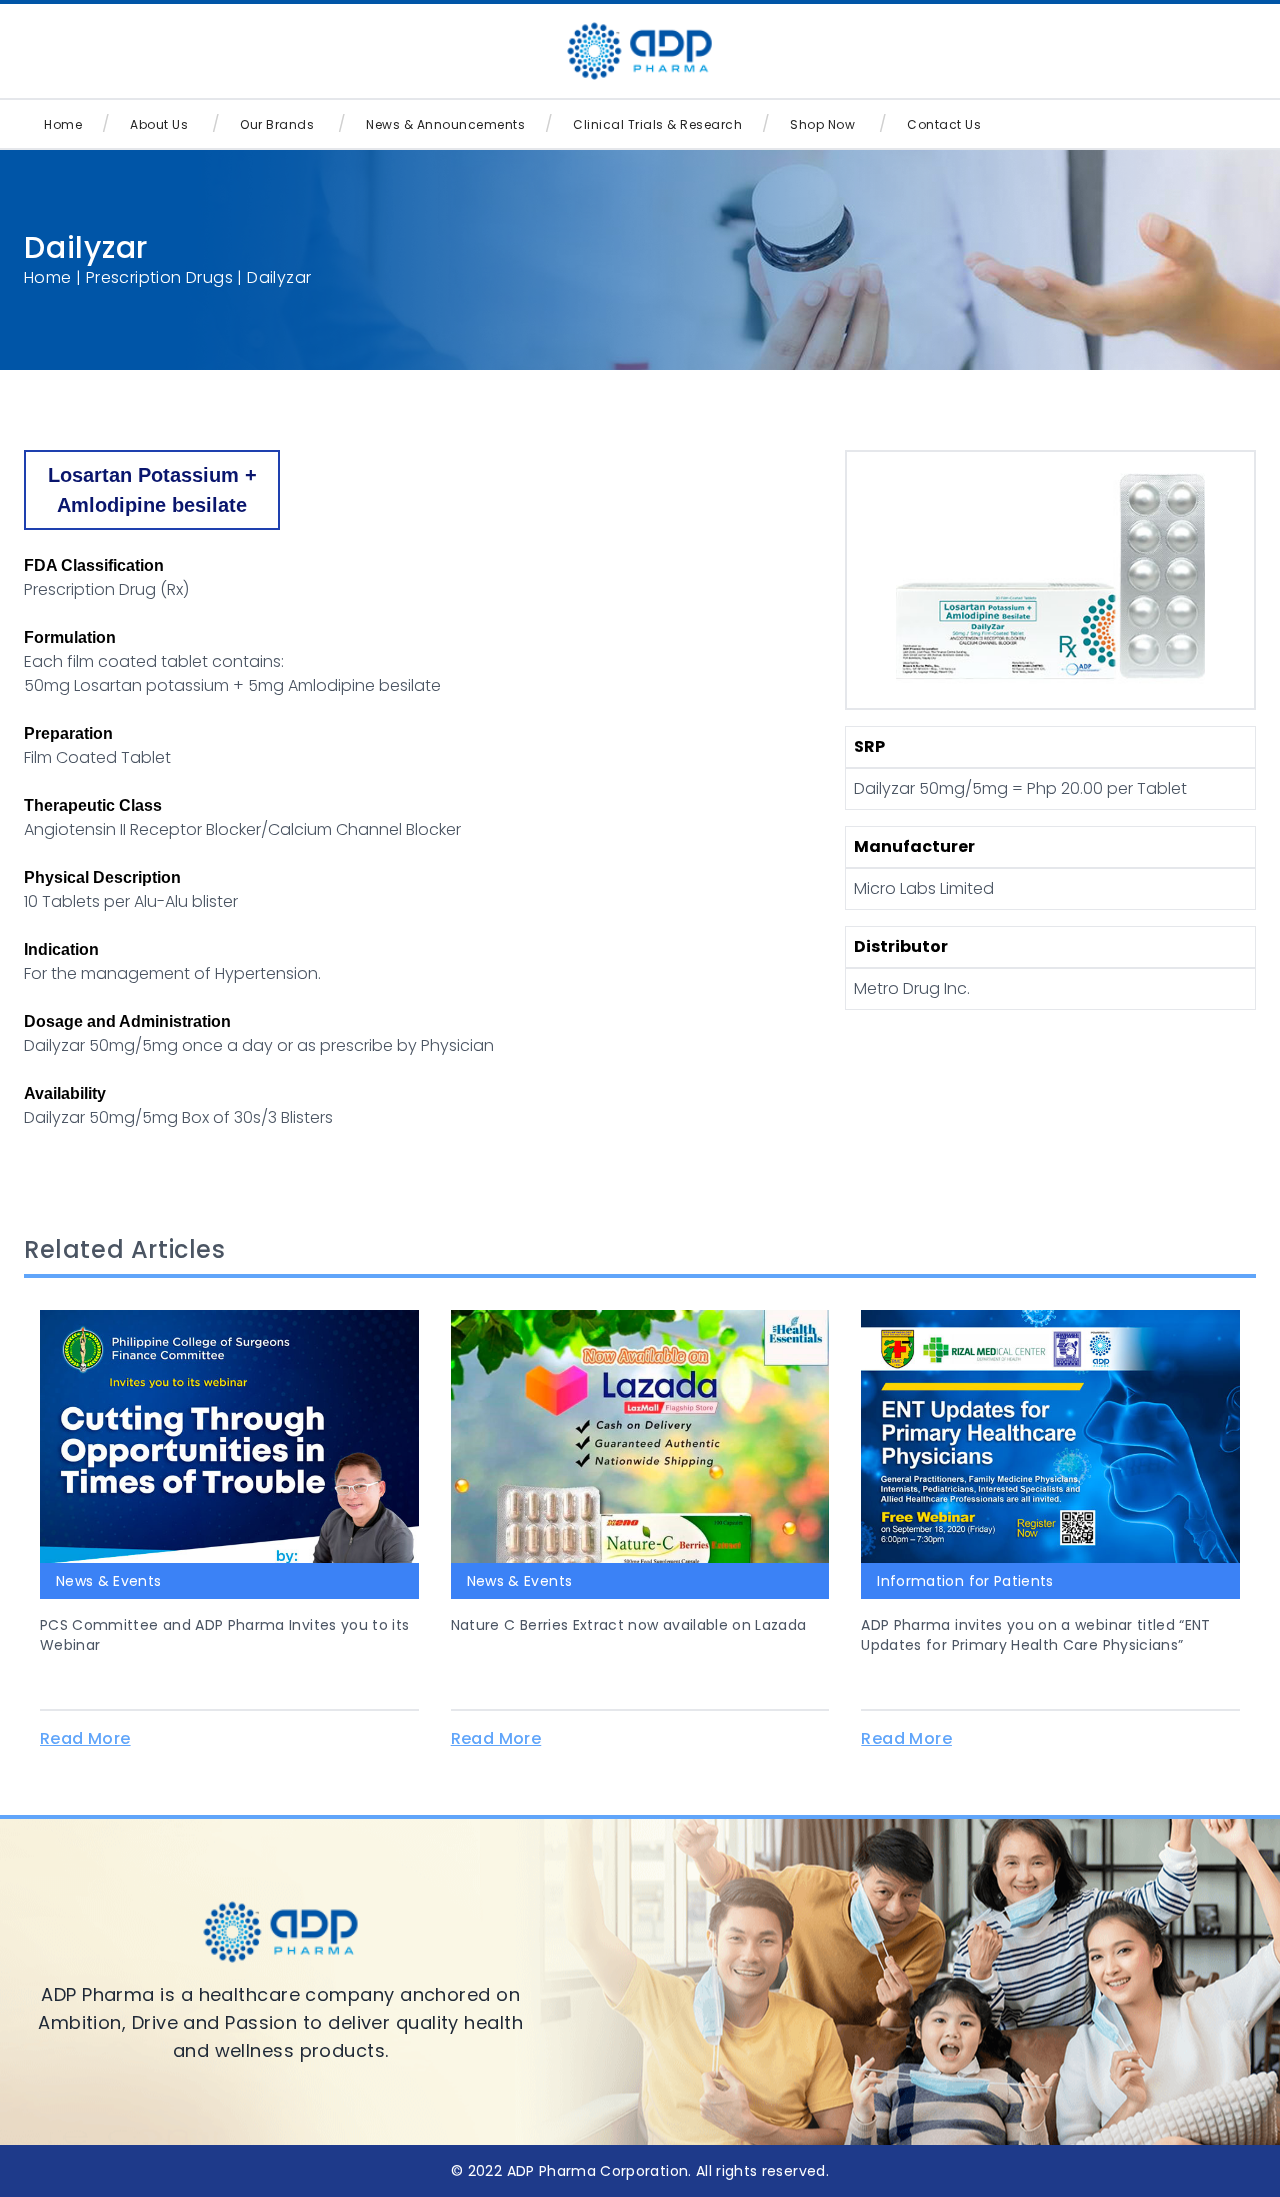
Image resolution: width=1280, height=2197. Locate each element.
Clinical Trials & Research (657, 124)
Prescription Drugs (159, 277)
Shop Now (822, 124)
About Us (159, 124)
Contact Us (944, 124)
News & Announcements (445, 124)
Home (63, 124)
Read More (85, 1738)
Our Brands (277, 124)
